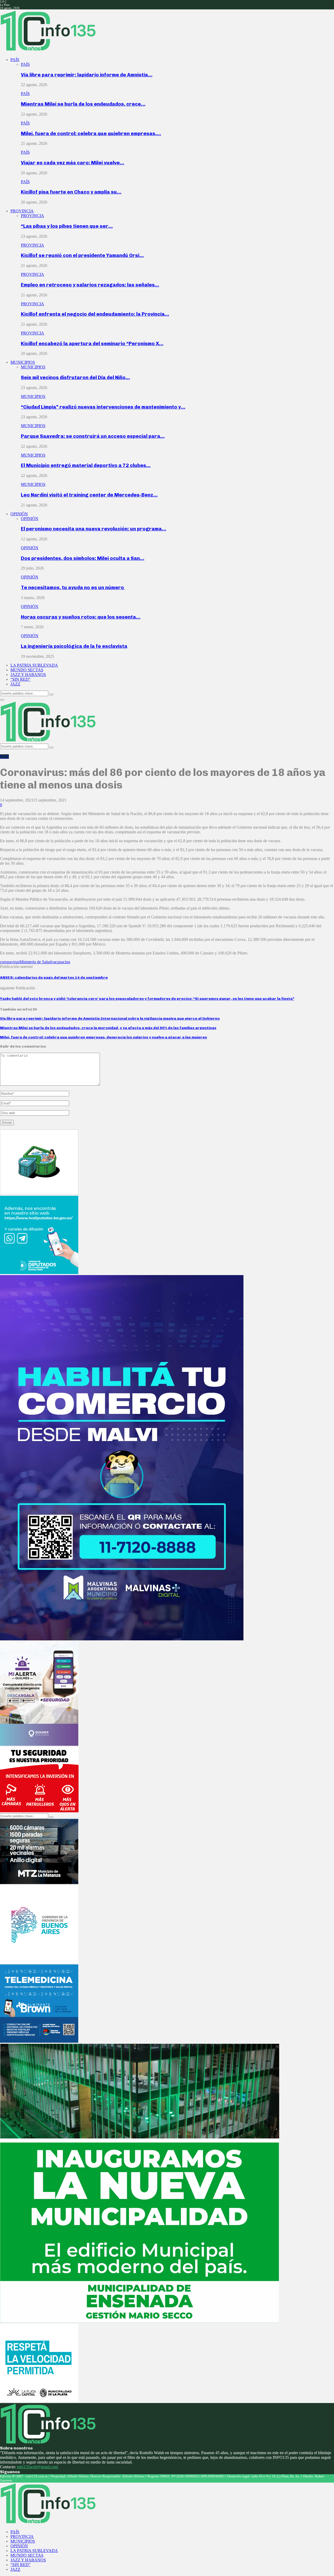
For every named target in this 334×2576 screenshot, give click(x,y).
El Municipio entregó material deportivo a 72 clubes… (86, 465)
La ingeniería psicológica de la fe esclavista (74, 646)
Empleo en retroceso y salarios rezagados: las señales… (90, 285)
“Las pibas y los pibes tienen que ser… (67, 226)
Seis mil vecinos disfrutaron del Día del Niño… (75, 377)
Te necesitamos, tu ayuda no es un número (73, 587)
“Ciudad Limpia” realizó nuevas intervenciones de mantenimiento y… (103, 407)
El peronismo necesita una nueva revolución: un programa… (94, 529)
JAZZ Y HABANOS (28, 675)
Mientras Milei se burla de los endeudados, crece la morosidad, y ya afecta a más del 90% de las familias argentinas (108, 1028)
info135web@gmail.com (37, 2467)
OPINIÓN (19, 514)
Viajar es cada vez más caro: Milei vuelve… (73, 163)
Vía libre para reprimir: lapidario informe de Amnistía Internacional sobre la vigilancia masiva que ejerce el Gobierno (110, 1018)
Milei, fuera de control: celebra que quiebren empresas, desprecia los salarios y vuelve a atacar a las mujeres (103, 1037)
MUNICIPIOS (23, 362)
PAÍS (15, 60)
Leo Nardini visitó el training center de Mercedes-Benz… (89, 495)
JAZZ (15, 684)
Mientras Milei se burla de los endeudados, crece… (83, 104)
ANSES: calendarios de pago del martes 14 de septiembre (54, 978)
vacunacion (61, 962)
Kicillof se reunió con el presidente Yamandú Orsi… (82, 255)
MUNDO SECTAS (27, 670)
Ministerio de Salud (35, 962)
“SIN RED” (20, 679)
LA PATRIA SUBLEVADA (34, 665)
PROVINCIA (22, 211)
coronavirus (10, 962)
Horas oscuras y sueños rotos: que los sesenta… (81, 617)
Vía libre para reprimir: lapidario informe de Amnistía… (87, 75)
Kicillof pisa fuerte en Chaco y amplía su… (71, 192)
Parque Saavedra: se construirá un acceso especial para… (93, 436)
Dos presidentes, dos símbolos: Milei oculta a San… (83, 558)
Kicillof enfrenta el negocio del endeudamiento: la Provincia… (95, 314)
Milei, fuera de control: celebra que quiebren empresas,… (91, 133)
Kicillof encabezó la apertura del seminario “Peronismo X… (92, 343)
